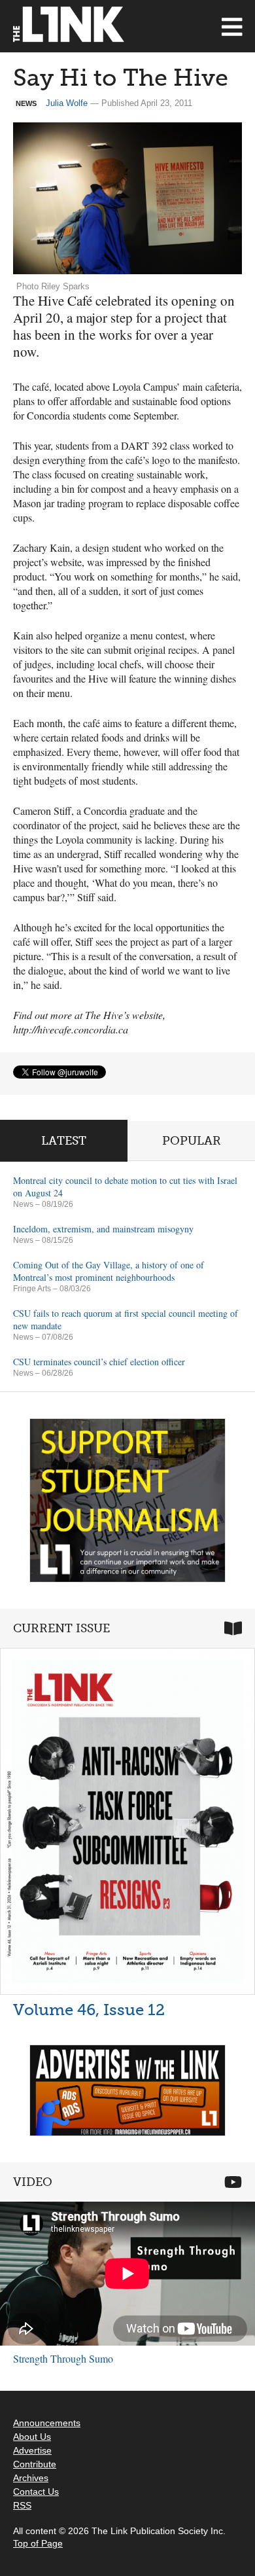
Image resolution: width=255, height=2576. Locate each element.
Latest (64, 1141)
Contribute (35, 2464)
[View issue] (127, 1821)
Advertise (32, 2450)
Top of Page (38, 2543)
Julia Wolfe (67, 103)
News (23, 1204)
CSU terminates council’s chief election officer (99, 1362)
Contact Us (36, 2492)
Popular (192, 1141)
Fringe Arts (32, 1289)
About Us (32, 2437)
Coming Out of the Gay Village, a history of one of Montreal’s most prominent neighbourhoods (109, 1271)
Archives (31, 2478)
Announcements (47, 2423)
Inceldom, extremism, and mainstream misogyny (103, 1229)
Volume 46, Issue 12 (89, 2010)
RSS (22, 2505)
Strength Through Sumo (63, 2358)
